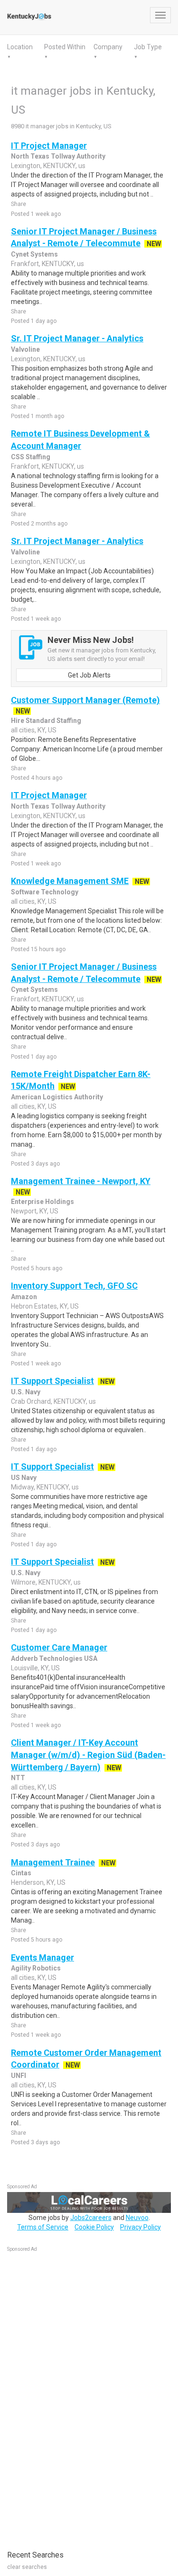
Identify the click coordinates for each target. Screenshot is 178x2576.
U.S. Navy (26, 1392)
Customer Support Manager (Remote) (85, 700)
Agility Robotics (36, 1968)
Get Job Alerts (89, 675)
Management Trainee (53, 1862)
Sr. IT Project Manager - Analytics (77, 338)
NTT (18, 1778)
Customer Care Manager (59, 1647)
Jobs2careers (91, 2218)
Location (20, 47)
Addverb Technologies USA (54, 1658)
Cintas (21, 1873)
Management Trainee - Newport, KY (81, 1181)
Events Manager (42, 1957)
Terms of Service (43, 2227)
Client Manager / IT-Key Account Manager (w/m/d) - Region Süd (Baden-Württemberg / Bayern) (88, 1755)
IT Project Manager (49, 146)
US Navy (24, 1478)
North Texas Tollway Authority (58, 156)
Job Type (148, 47)
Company (108, 47)
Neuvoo (137, 2218)
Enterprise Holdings (42, 1202)
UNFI (19, 2076)
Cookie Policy (94, 2227)
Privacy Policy (141, 2227)
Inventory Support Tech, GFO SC (74, 1286)
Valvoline (25, 349)
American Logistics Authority (57, 1097)
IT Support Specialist (52, 1381)
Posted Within (65, 47)
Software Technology (45, 892)
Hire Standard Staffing (46, 721)
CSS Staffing (31, 457)
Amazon (24, 1297)
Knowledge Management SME (70, 881)
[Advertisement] (78, 2396)
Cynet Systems (34, 254)
